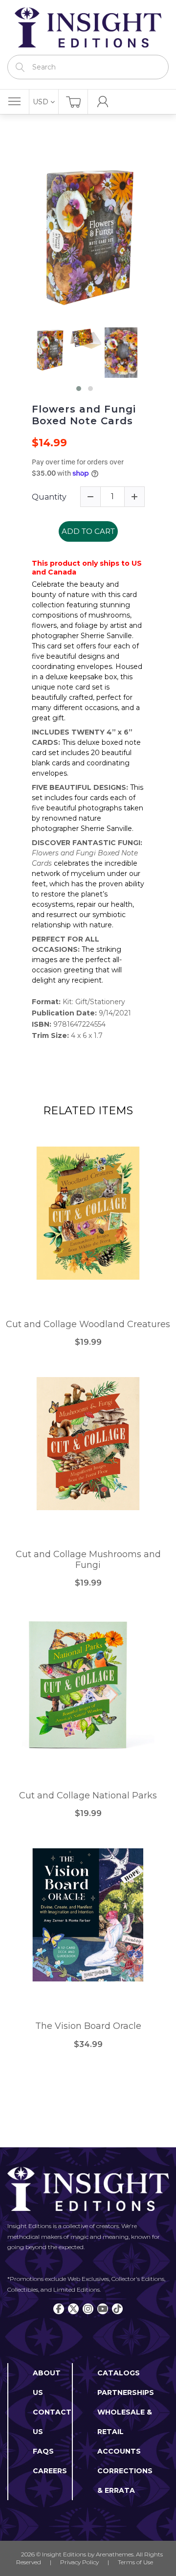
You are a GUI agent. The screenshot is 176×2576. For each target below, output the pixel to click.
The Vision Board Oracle (88, 2026)
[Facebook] (59, 2309)
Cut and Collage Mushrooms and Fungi (88, 1560)
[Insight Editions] (88, 27)
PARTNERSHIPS (126, 2392)
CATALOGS (119, 2373)
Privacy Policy (79, 2562)
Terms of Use (135, 2562)
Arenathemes (115, 2554)
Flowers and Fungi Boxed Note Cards (84, 415)
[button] (79, 389)
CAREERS (50, 2471)
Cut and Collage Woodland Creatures (88, 1324)
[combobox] (88, 67)
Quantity (49, 497)
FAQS (43, 2451)
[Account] (103, 102)
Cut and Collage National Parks (88, 1796)
